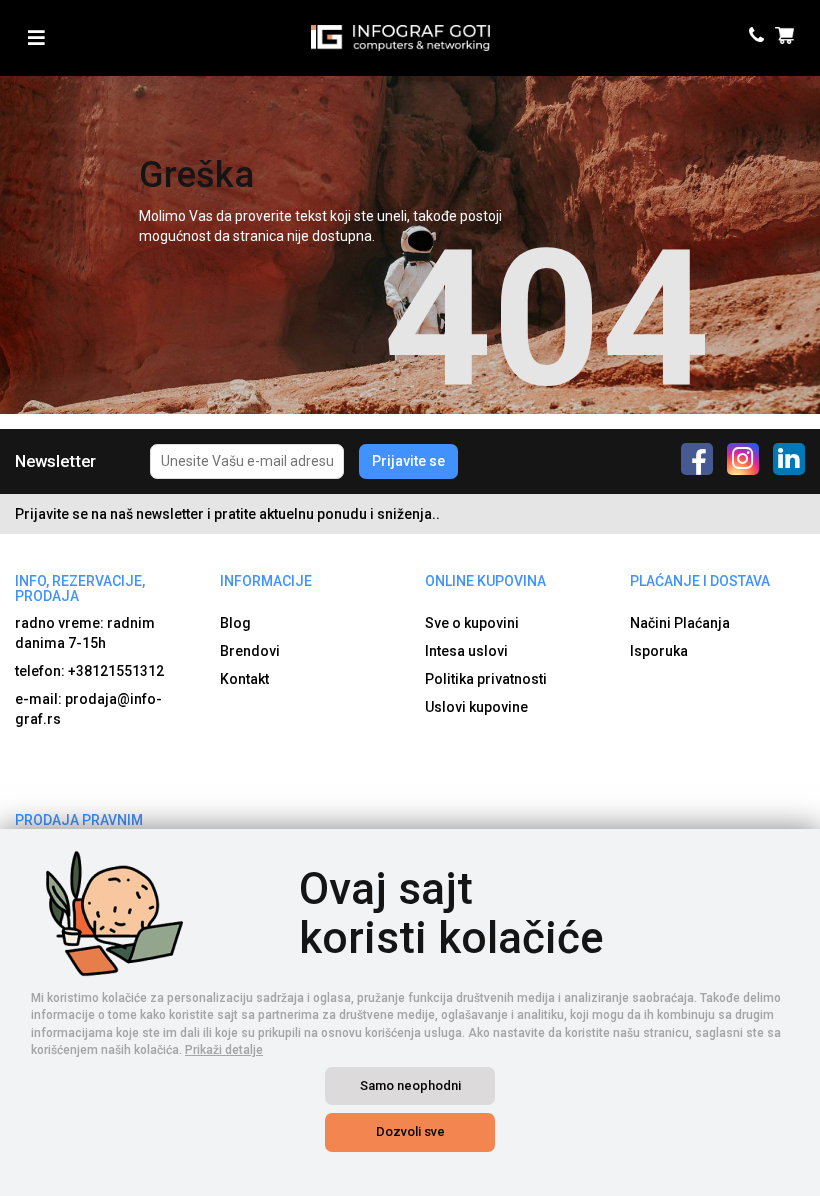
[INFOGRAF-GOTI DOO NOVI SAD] (400, 38)
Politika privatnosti (486, 679)
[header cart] (787, 37)
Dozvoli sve (410, 1131)
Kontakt (244, 679)
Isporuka (659, 651)
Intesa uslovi (466, 651)
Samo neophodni (410, 1085)
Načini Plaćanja (680, 623)
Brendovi (250, 651)
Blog (235, 623)
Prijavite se (408, 461)
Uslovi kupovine (476, 707)
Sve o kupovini (472, 623)
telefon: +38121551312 (89, 671)
